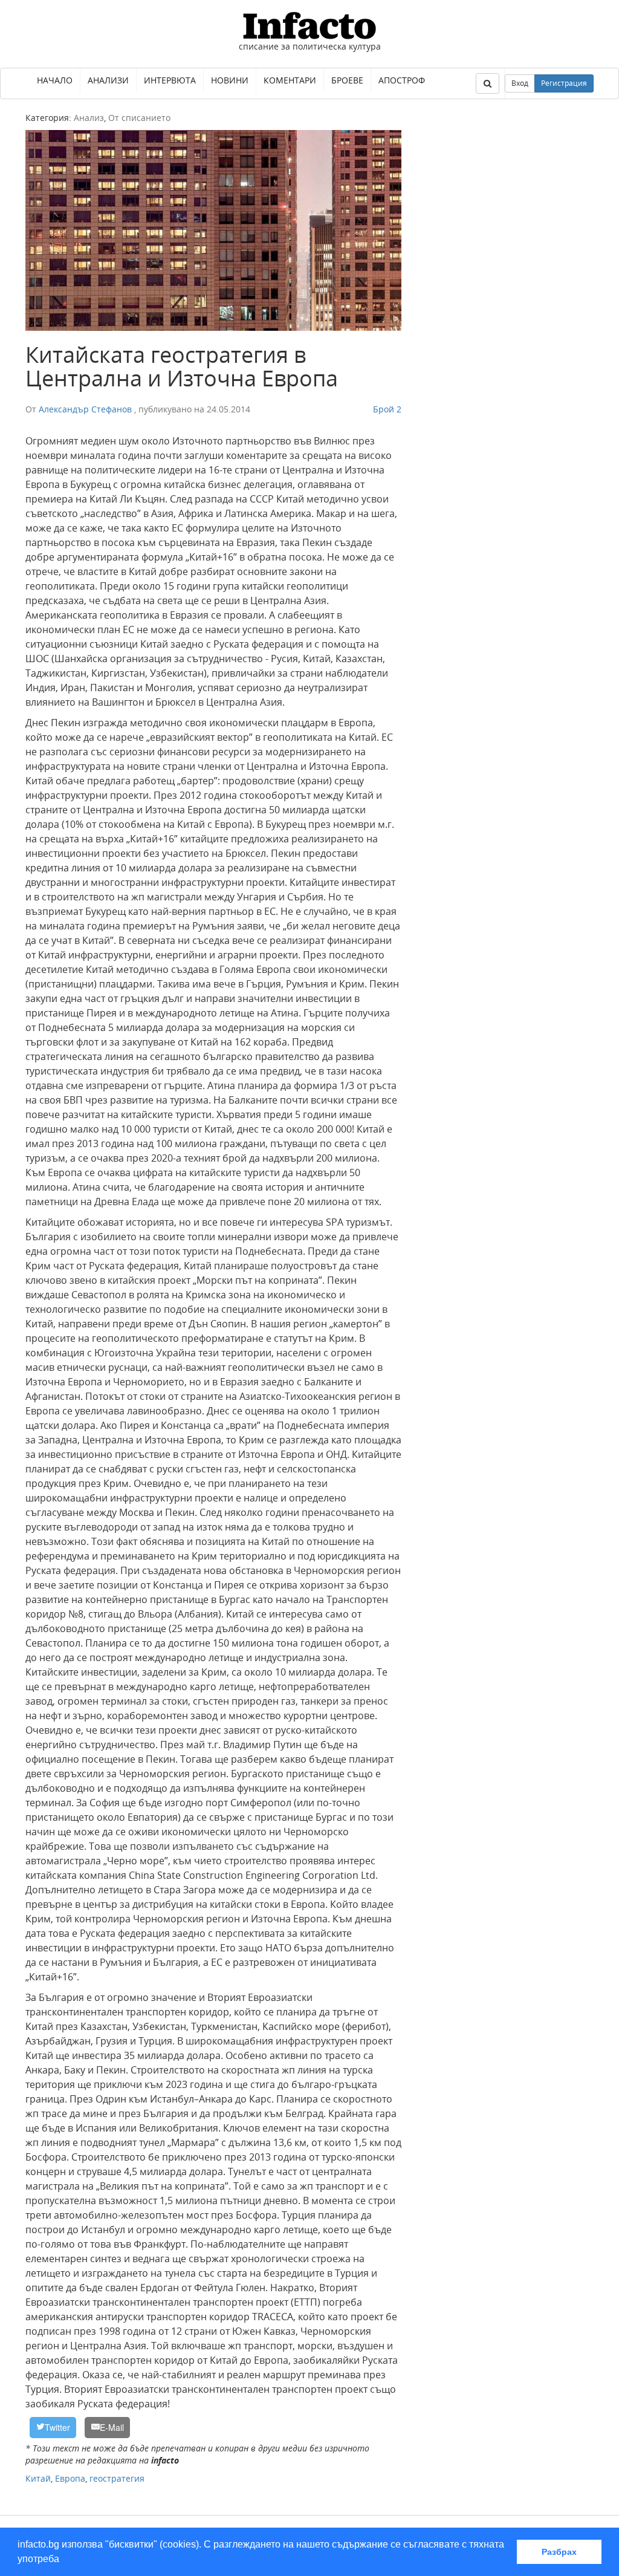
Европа (70, 2478)
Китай (38, 2478)
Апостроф (402, 80)
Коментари (290, 80)
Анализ (89, 118)
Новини (230, 80)
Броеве (347, 80)
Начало (55, 80)
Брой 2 (387, 409)
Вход (520, 83)
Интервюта (170, 80)
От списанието (139, 118)
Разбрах (559, 2552)
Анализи (108, 80)
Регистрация (564, 83)
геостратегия (117, 2478)
